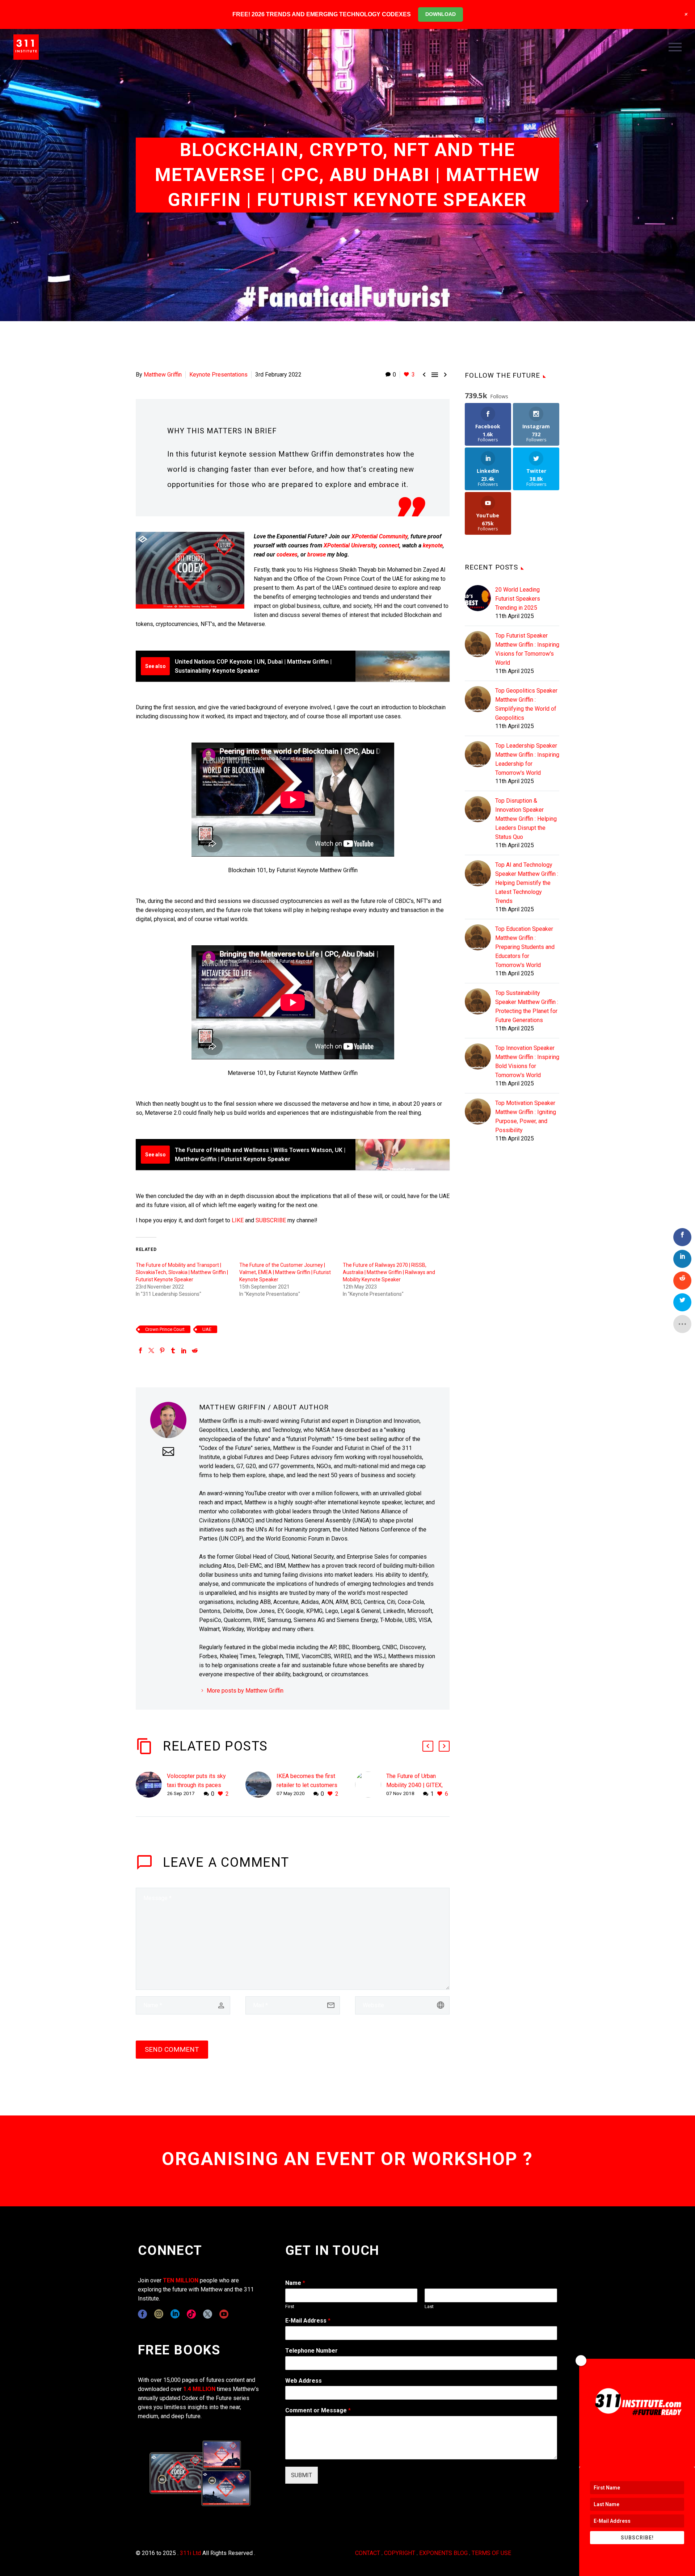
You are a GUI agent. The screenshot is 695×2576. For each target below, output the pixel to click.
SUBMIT (302, 2475)
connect (389, 545)
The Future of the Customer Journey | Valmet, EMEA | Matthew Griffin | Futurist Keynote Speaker (285, 1272)
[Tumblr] (173, 1350)
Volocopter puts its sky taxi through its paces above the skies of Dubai (199, 1785)
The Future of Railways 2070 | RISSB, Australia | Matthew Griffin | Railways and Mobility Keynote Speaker (389, 1272)
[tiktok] (191, 2314)
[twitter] (208, 2314)
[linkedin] (175, 2314)
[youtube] (224, 2314)
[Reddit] (195, 1350)
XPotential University (350, 545)
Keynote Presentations (218, 375)
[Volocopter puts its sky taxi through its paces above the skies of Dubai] (151, 1785)
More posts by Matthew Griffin (245, 1691)
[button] (428, 1746)
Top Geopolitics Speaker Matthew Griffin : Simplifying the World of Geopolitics (526, 704)
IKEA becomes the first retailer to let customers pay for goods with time (307, 1785)
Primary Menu (675, 47)
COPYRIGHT (400, 2553)
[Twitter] (151, 1350)
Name (295, 2283)
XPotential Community (380, 536)
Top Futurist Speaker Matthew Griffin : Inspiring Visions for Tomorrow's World (527, 649)
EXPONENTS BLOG (443, 2553)
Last (429, 2306)
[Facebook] (140, 1350)
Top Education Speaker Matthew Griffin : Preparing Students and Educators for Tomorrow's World (525, 947)
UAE (207, 1329)
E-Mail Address (308, 2321)
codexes (287, 554)
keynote (433, 545)
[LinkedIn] (184, 1350)
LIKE (238, 1220)
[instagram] (159, 2314)
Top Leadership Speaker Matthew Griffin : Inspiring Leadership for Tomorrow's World (527, 759)
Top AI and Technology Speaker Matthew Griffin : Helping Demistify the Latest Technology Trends (527, 883)
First (290, 2306)
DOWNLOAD (441, 14)
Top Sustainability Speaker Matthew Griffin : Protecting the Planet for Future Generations (527, 1007)
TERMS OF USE (491, 2553)
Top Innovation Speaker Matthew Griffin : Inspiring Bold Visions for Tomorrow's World (527, 1062)
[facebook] (142, 2314)
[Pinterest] (162, 1350)
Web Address (304, 2381)
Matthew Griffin (163, 375)
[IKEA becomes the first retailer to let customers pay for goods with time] (261, 1785)
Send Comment (172, 2049)
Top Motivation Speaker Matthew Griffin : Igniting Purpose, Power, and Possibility (526, 1117)
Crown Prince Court (165, 1329)
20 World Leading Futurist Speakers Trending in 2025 (518, 599)
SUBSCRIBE (271, 1220)
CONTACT (368, 2553)
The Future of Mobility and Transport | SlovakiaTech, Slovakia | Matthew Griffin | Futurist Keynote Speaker (182, 1272)
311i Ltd (190, 2553)
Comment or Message (318, 2410)
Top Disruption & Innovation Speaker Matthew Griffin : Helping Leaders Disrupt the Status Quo (526, 819)
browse (317, 554)
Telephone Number (311, 2351)
